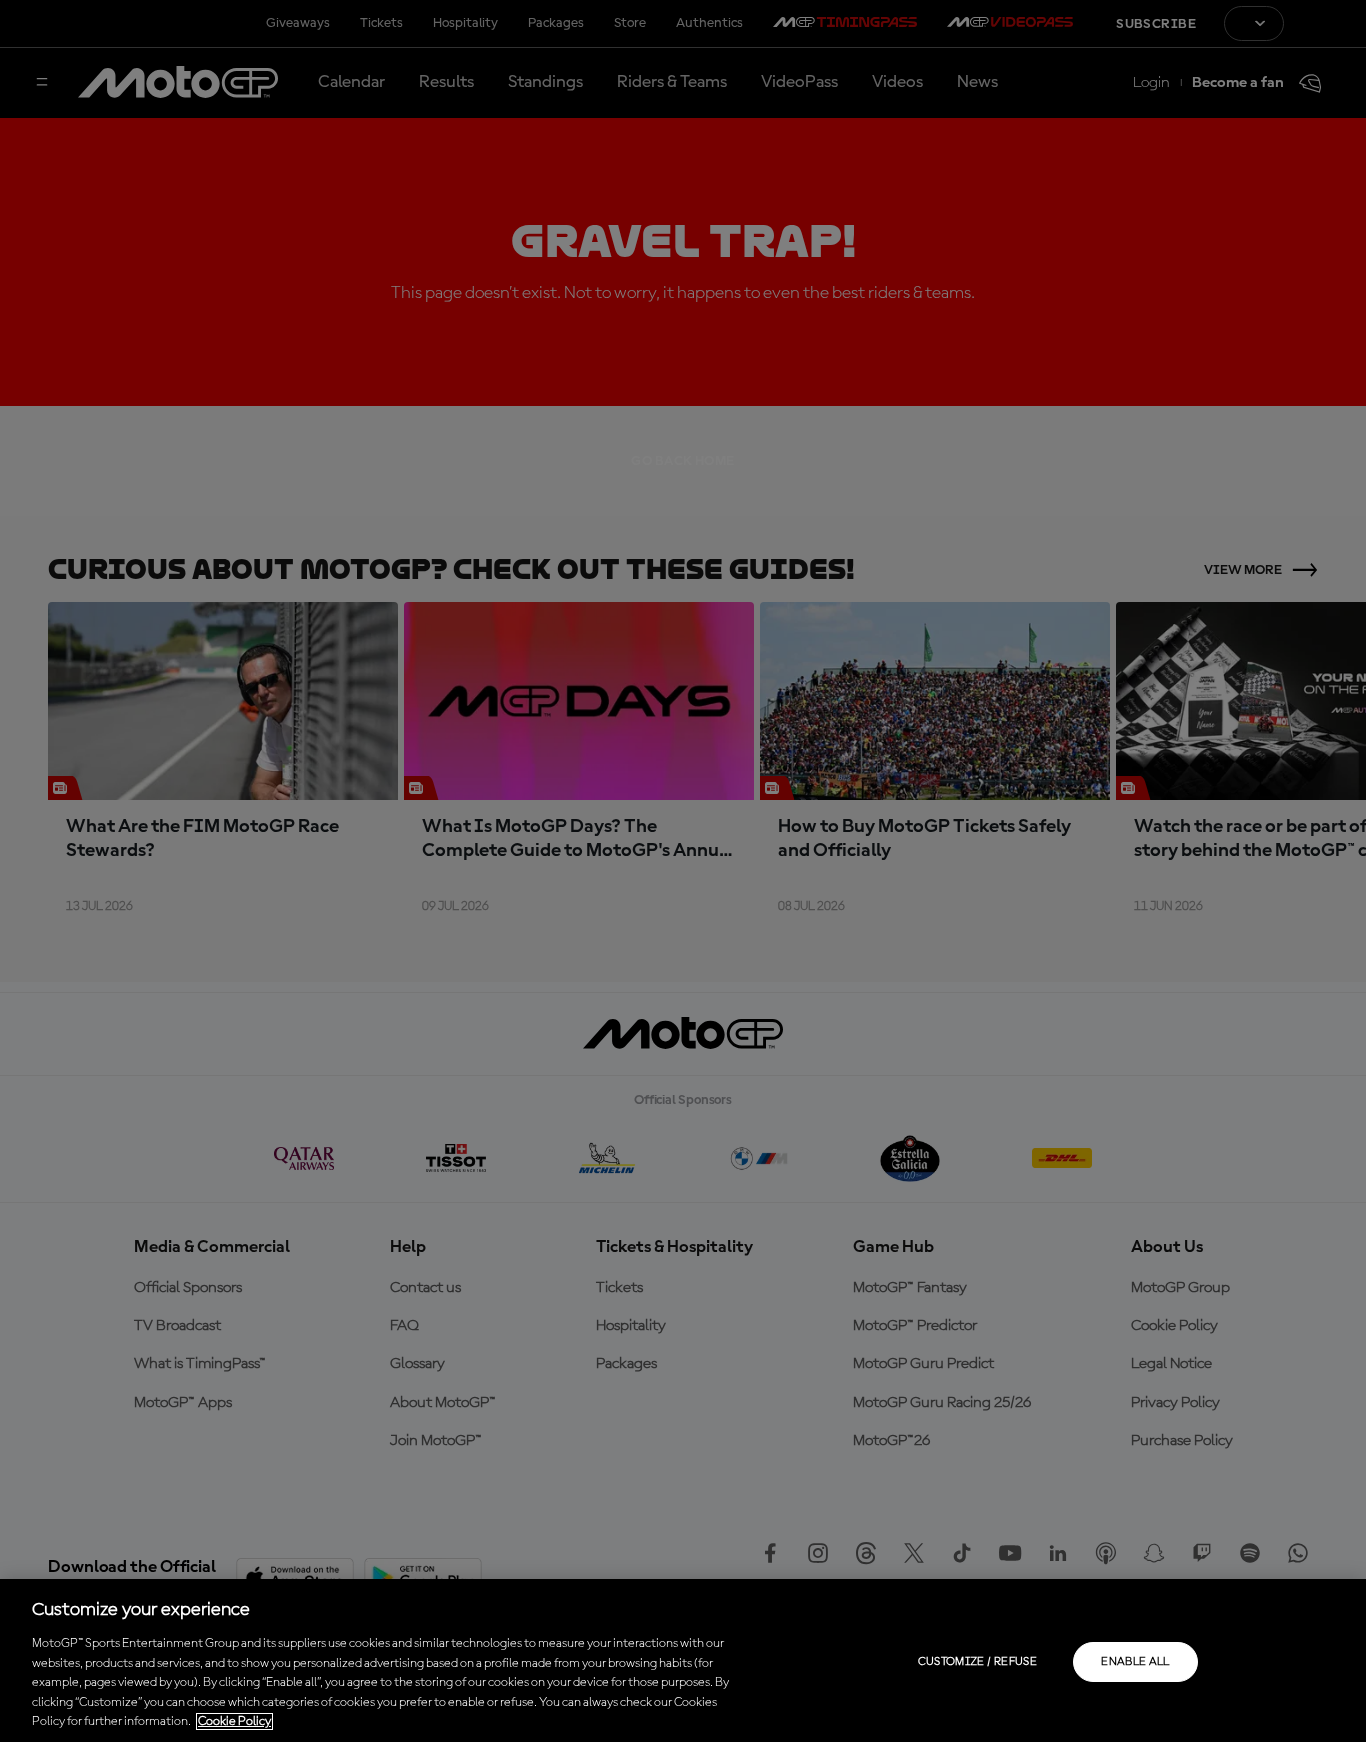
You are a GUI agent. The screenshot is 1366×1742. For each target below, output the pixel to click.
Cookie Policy (234, 1721)
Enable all (1135, 1662)
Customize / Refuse (977, 1662)
